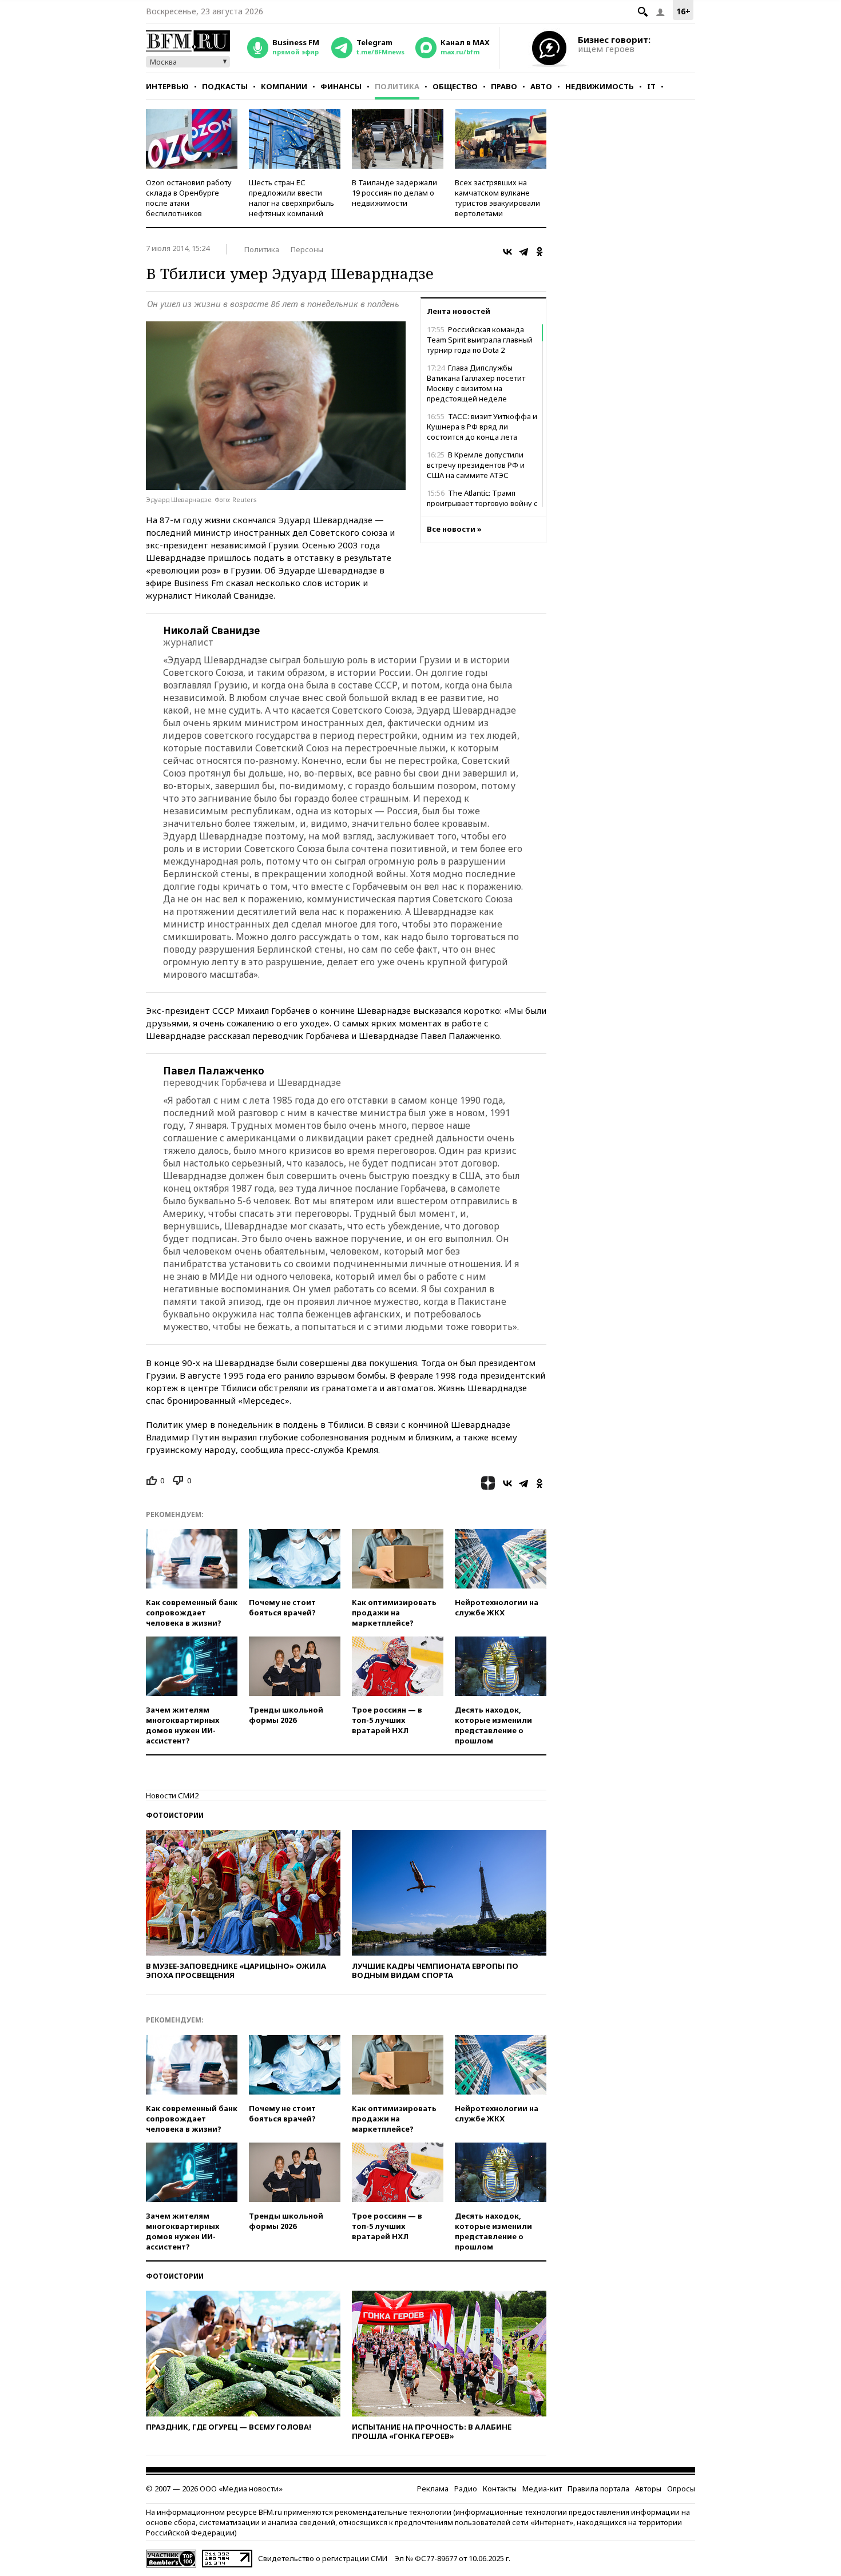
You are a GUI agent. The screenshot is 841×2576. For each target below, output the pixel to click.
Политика (397, 86)
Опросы (681, 2489)
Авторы (648, 2489)
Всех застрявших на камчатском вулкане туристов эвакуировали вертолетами (497, 198)
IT (651, 86)
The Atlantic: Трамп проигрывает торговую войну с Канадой (482, 503)
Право (504, 86)
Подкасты (225, 86)
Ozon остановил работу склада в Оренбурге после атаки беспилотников (189, 198)
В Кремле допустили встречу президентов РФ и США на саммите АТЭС (476, 465)
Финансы (341, 86)
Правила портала (598, 2489)
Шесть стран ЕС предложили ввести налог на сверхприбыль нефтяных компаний (291, 198)
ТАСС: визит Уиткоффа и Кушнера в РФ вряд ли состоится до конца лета (482, 427)
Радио (466, 2489)
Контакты (500, 2489)
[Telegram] (523, 252)
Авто (541, 86)
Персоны (307, 249)
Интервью (167, 86)
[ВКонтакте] (507, 252)
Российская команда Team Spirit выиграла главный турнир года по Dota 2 (480, 340)
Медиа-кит (542, 2489)
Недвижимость (600, 86)
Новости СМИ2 (172, 1795)
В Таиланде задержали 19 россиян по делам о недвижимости (394, 193)
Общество (455, 86)
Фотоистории (175, 1815)
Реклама (433, 2489)
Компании (284, 86)
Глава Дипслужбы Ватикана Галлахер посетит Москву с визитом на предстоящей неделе (476, 383)
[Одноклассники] (539, 252)
